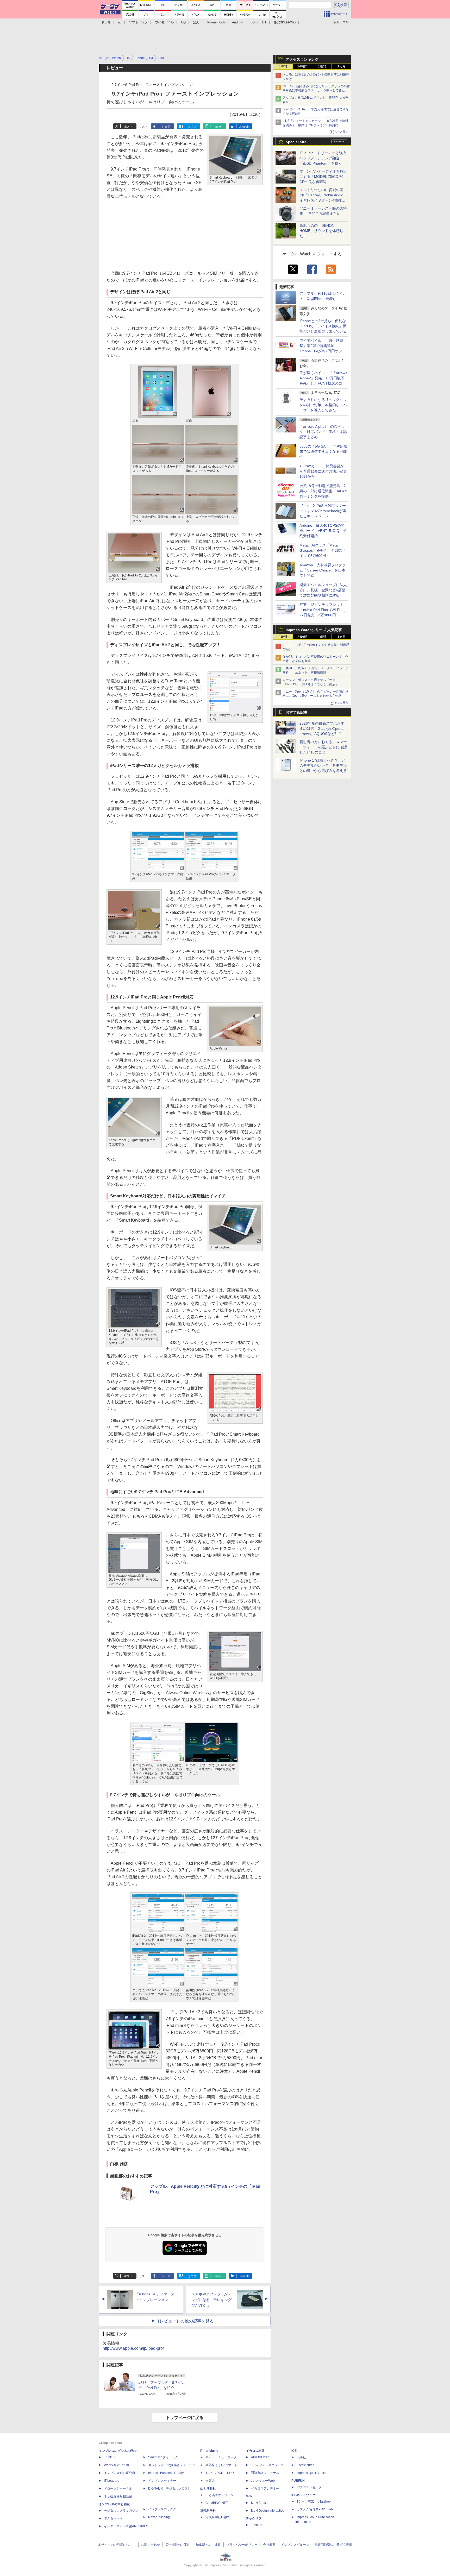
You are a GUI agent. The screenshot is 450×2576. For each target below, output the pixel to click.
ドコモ (106, 22)
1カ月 (342, 66)
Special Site (296, 142)
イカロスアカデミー (265, 2489)
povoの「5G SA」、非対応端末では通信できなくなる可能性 (323, 451)
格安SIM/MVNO (285, 22)
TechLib (257, 2525)
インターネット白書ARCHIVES (126, 2526)
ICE (294, 2451)
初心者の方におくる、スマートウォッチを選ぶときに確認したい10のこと (323, 747)
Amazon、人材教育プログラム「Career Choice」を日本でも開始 (323, 570)
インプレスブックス (162, 2509)
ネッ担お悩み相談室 (118, 2496)
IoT (264, 22)
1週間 (322, 66)
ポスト (128, 127)
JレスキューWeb (263, 2481)
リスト (143, 127)
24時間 (302, 66)
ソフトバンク (138, 22)
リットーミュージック (221, 2457)
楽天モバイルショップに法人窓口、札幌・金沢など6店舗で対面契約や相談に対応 (323, 590)
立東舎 (210, 2481)
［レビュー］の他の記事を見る (185, 2321)
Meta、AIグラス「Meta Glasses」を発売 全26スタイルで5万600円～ (323, 550)
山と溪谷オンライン (220, 2495)
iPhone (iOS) (216, 22)
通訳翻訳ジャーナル (265, 2473)
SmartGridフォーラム (163, 2457)
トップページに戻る (185, 2418)
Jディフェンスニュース (267, 2465)
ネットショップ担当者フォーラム (172, 2465)
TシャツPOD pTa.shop (314, 2502)
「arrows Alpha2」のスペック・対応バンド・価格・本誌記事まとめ (323, 432)
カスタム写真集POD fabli (315, 2509)
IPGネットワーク (303, 2495)
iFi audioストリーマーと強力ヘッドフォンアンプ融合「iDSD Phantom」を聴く (323, 158)
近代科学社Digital (218, 2517)
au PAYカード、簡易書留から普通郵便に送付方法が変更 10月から (325, 471)
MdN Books (259, 2503)
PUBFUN (298, 2481)
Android (238, 22)
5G (253, 22)
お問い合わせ (151, 2545)
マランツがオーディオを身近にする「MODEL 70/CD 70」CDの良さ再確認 (323, 177)
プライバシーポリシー (242, 2545)
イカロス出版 (255, 2451)
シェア (166, 127)
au (120, 22)
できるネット (113, 2518)
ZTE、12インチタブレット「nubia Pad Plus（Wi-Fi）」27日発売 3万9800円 (323, 610)
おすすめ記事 (297, 712)
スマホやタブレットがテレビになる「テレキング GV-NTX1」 (211, 2300)
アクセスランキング (302, 59)
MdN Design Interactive (268, 2511)
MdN (249, 2496)
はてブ (192, 127)
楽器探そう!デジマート (221, 2465)
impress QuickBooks (311, 2473)
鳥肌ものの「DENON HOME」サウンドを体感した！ (321, 231)
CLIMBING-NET (217, 2503)
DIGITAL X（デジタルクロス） (170, 2489)
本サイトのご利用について (117, 2545)
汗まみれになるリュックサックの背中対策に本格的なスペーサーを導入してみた (323, 405)
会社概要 (269, 2545)
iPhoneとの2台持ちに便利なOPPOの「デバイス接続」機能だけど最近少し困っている (323, 326)
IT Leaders (111, 2481)
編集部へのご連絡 (208, 2545)
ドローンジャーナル (118, 2489)
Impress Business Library (166, 2473)
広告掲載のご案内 (178, 2545)
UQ (183, 22)
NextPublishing (159, 2517)
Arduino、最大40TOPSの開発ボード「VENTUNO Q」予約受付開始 (323, 531)
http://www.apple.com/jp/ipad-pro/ (133, 2348)
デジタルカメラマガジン (121, 2511)
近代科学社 (208, 2511)
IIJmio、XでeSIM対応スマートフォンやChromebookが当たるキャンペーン (323, 511)
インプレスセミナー (162, 2481)
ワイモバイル (164, 22)
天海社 (301, 2457)
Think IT (110, 2457)
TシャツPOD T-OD (220, 2473)
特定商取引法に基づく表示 (333, 2545)
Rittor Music (209, 2451)
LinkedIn (244, 127)
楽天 (196, 22)
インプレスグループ (295, 2545)
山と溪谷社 (208, 2489)
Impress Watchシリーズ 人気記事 (314, 630)
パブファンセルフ (309, 2487)
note (218, 127)
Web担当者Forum (116, 2465)
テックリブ (254, 2518)
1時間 (283, 66)
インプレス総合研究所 (120, 2473)
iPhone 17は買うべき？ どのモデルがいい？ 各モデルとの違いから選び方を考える (323, 765)
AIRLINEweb (260, 2457)
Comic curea (306, 2465)
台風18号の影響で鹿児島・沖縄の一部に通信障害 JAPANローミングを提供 (323, 491)
